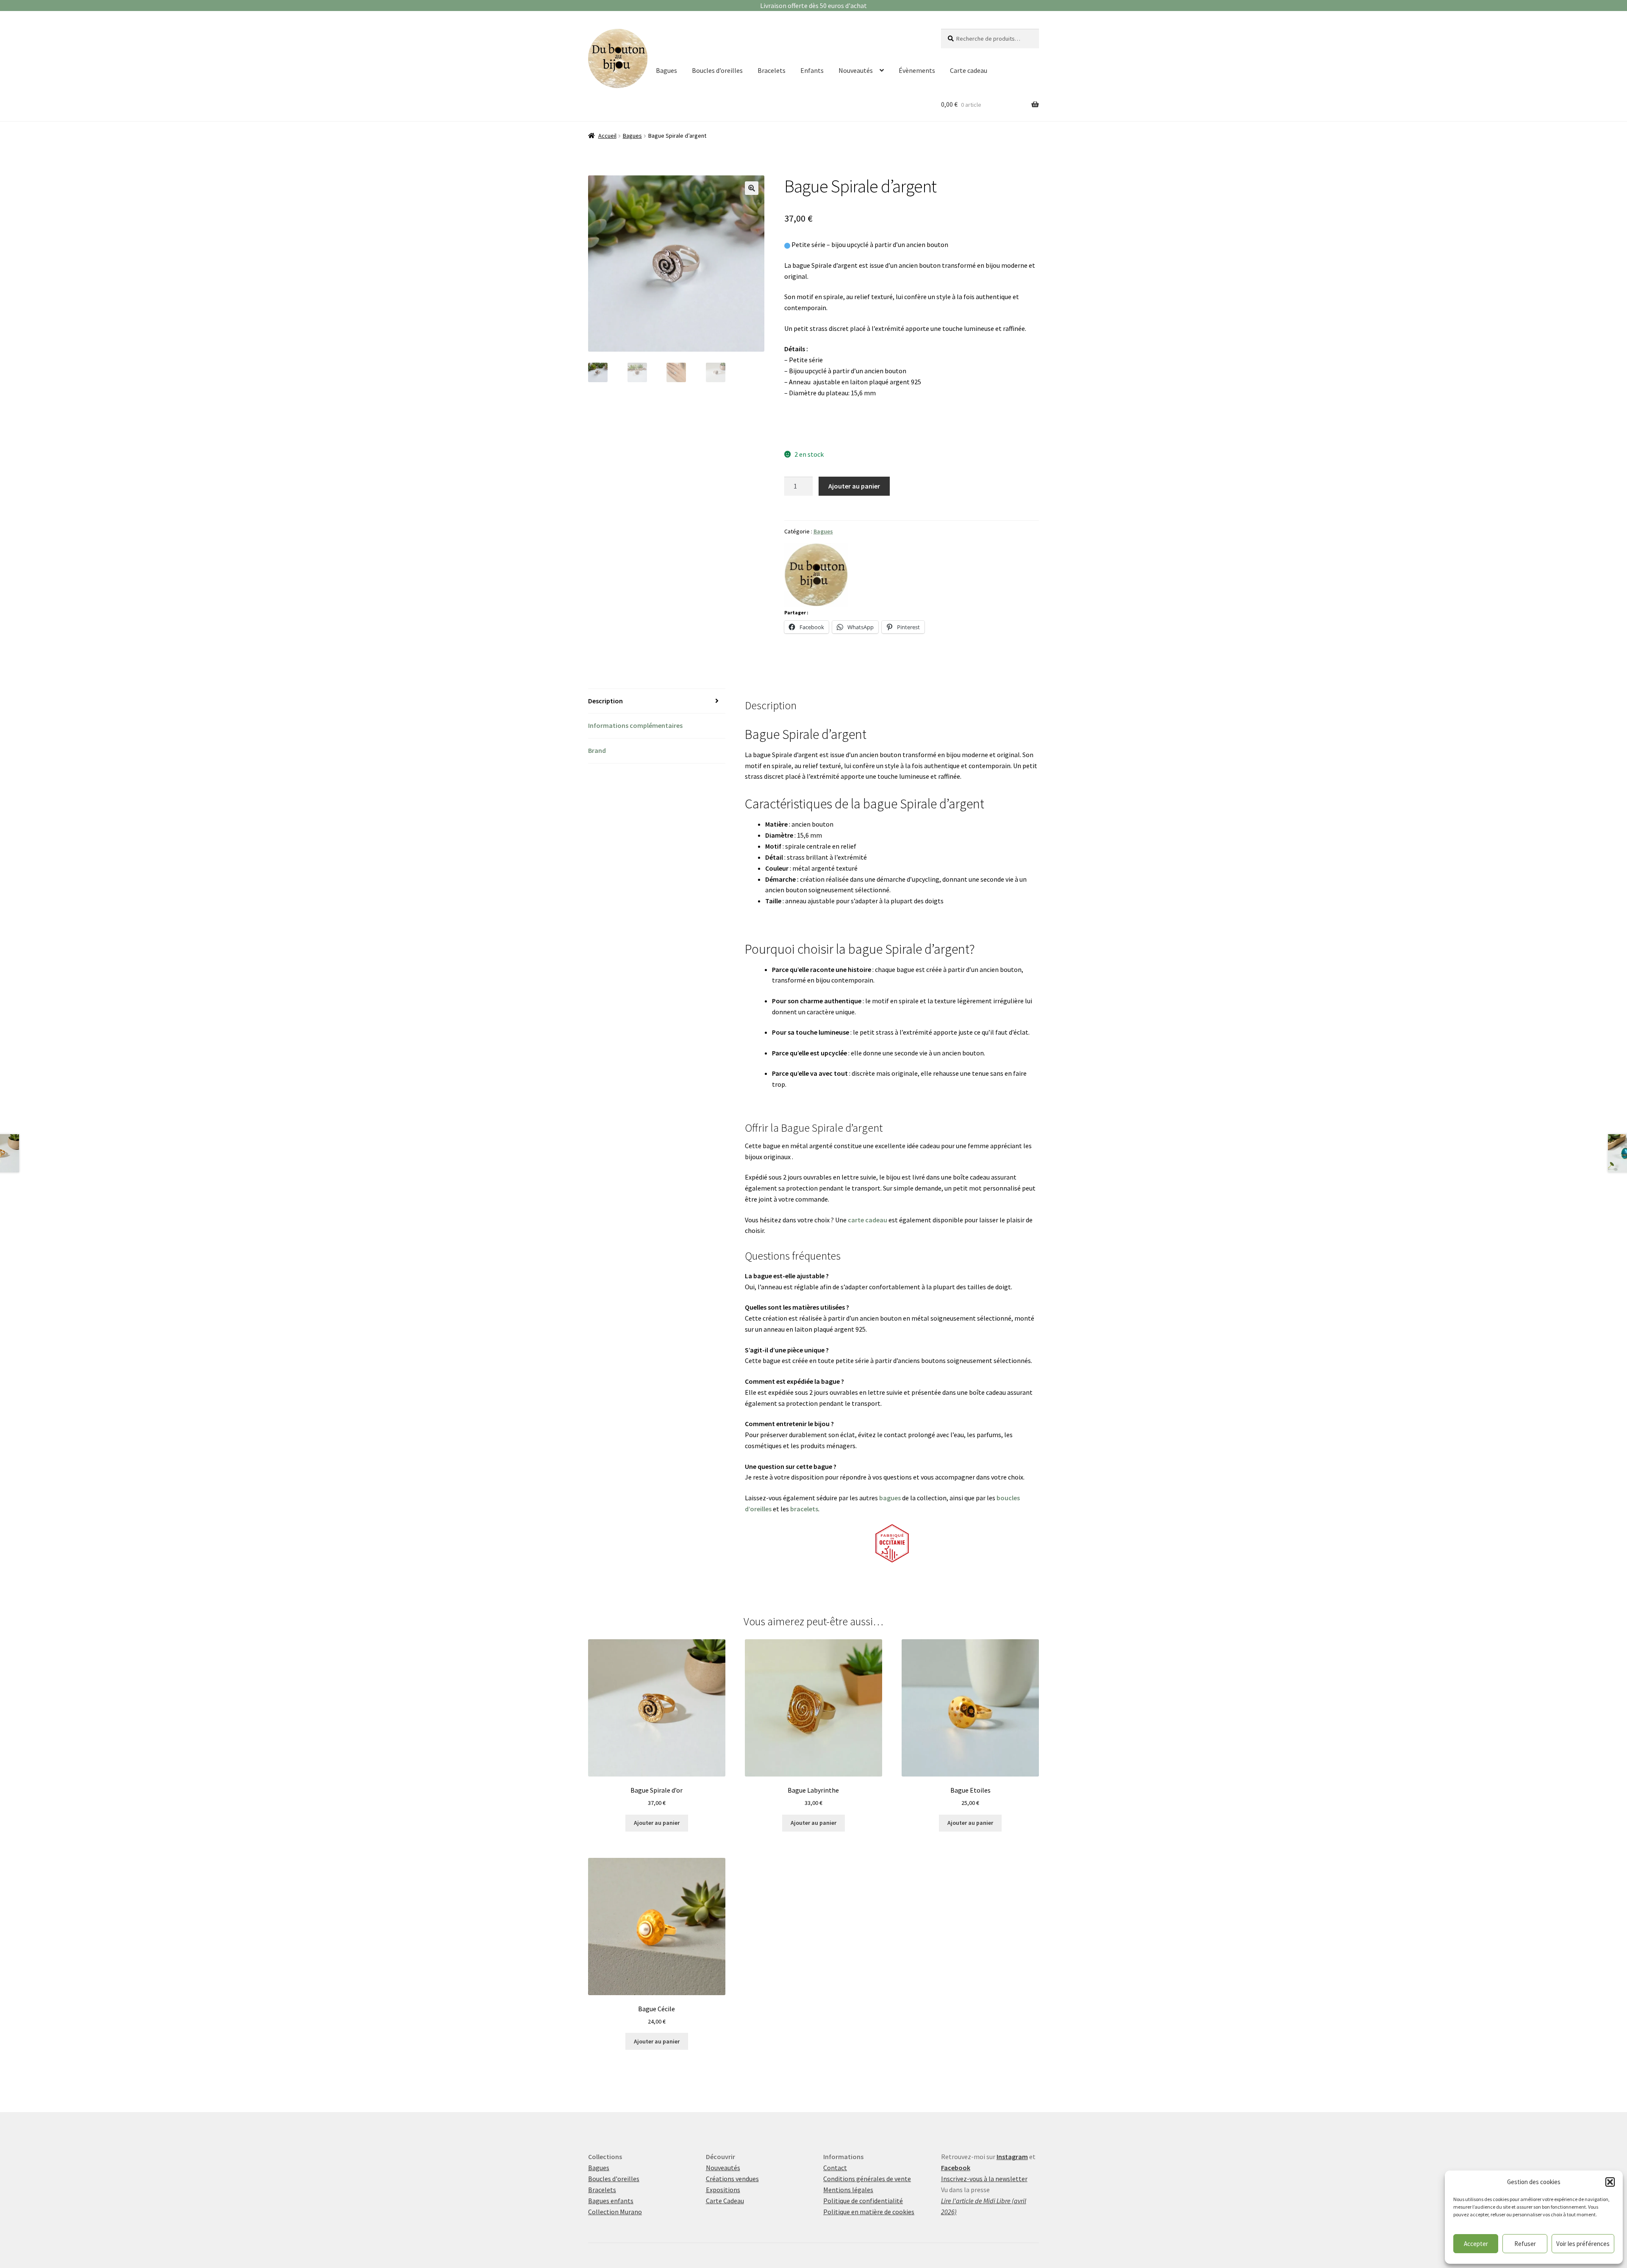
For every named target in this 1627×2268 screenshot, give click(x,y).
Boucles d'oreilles (614, 2179)
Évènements (917, 70)
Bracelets (772, 70)
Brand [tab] (597, 750)
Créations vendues (732, 2179)
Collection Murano (615, 2212)
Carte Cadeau (725, 2201)
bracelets (804, 1509)
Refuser (1525, 2244)
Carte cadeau (969, 70)
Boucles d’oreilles (717, 70)
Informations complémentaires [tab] (635, 725)
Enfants (812, 70)
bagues (890, 1498)
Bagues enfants (611, 2201)
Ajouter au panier (854, 486)
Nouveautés (856, 70)
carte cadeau (868, 1220)
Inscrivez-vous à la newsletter (984, 2179)
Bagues (666, 70)
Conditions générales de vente (867, 2179)
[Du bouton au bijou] (816, 575)
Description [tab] (605, 701)
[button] (1610, 2182)
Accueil (607, 136)
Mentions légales (848, 2190)
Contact (835, 2168)
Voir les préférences (1583, 2244)
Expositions (723, 2190)
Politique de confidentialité (863, 2201)
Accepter (1476, 2244)
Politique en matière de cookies (869, 2212)
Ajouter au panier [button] (657, 1823)
